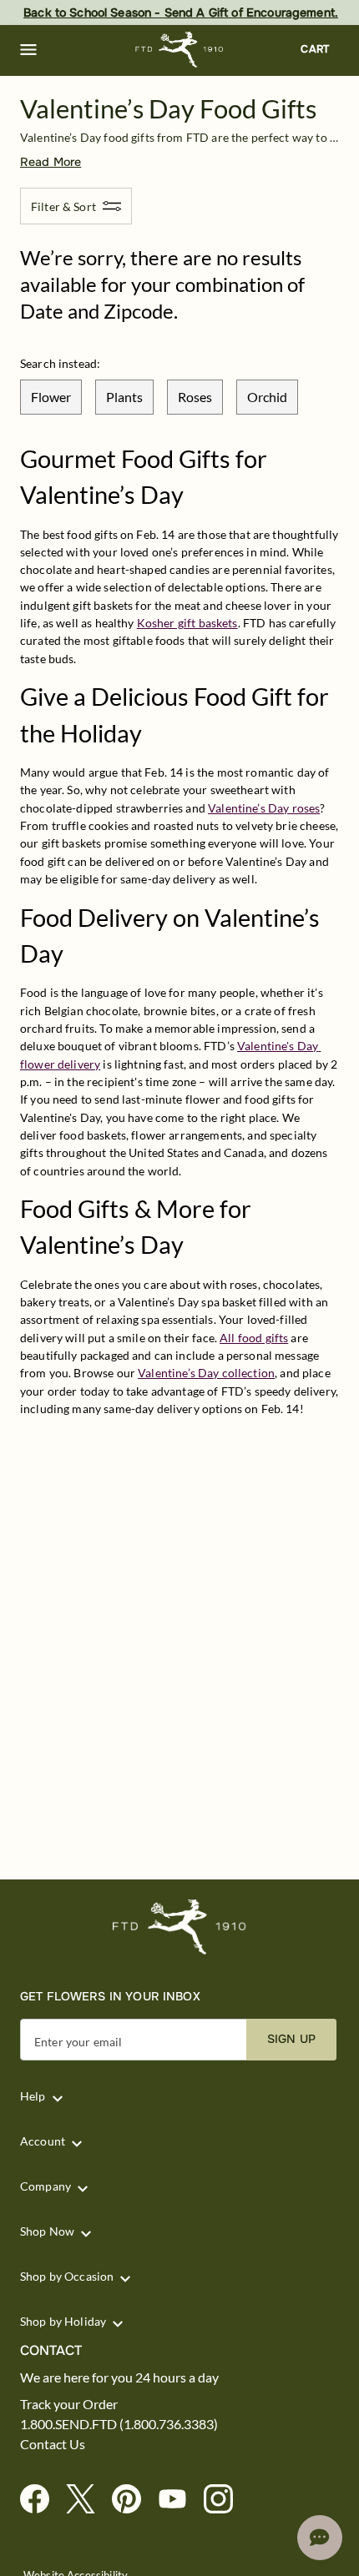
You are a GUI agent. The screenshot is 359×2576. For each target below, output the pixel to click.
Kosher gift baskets (187, 623)
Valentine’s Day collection (206, 1373)
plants (124, 397)
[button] (28, 50)
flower (51, 397)
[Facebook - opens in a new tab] (41, 2500)
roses (195, 397)
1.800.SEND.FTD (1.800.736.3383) (119, 2424)
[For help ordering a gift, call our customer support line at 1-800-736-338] (180, 50)
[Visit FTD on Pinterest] (133, 2500)
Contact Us (53, 2444)
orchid (267, 397)
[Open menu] (28, 50)
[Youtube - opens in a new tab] (179, 2500)
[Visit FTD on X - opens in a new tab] (87, 2500)
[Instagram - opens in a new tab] (225, 2500)
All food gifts (254, 1338)
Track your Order (69, 2404)
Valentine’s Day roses (264, 808)
